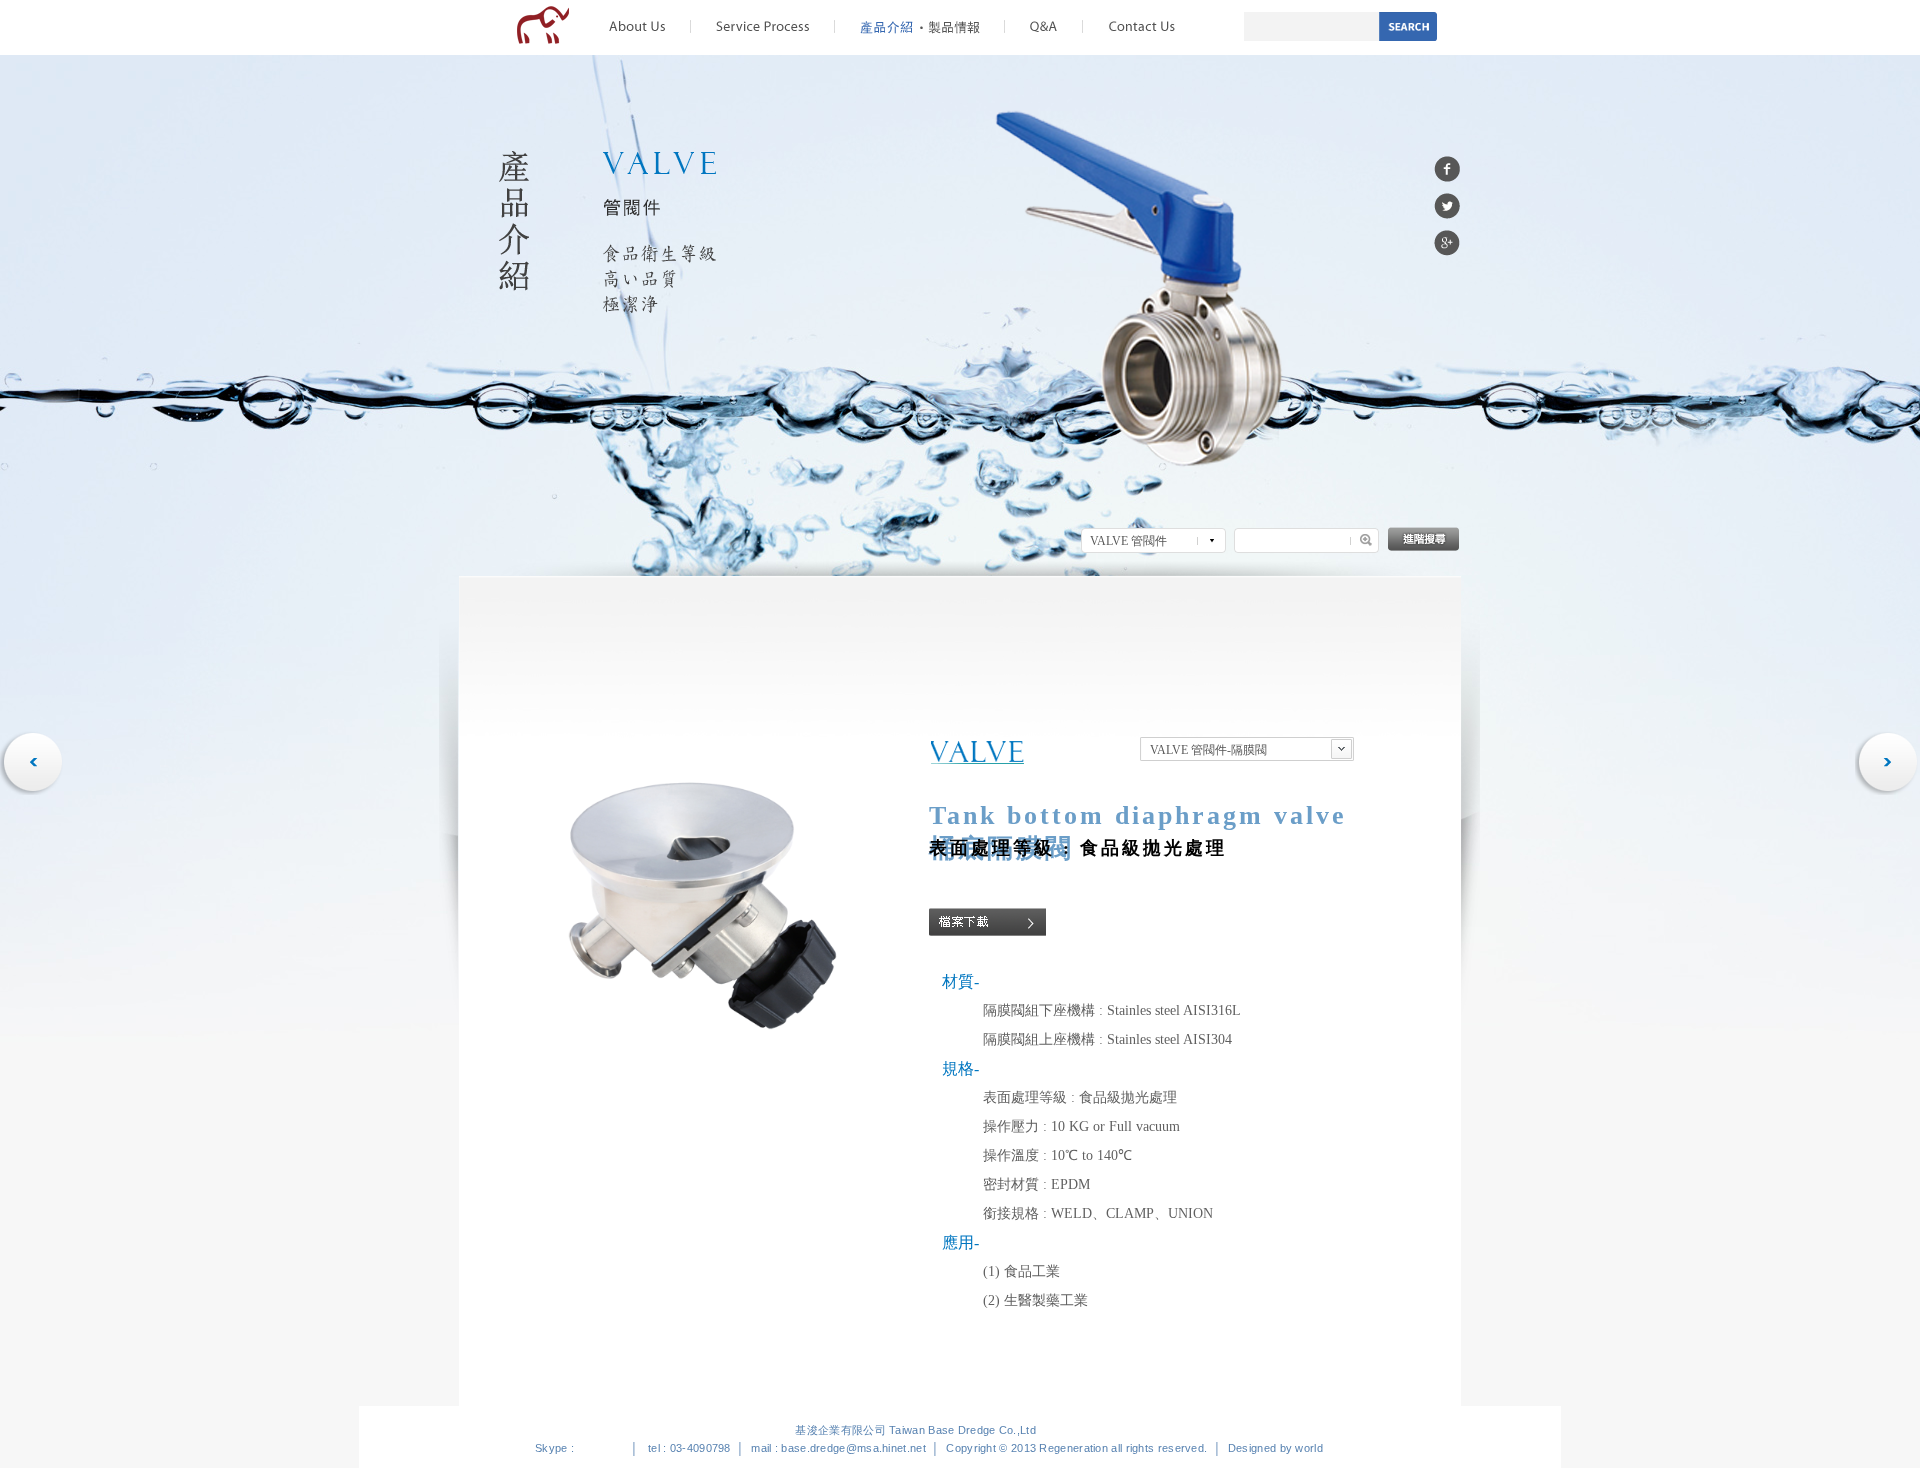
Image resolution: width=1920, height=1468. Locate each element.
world (1309, 1448)
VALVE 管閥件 (1128, 541)
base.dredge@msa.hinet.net (853, 1448)
